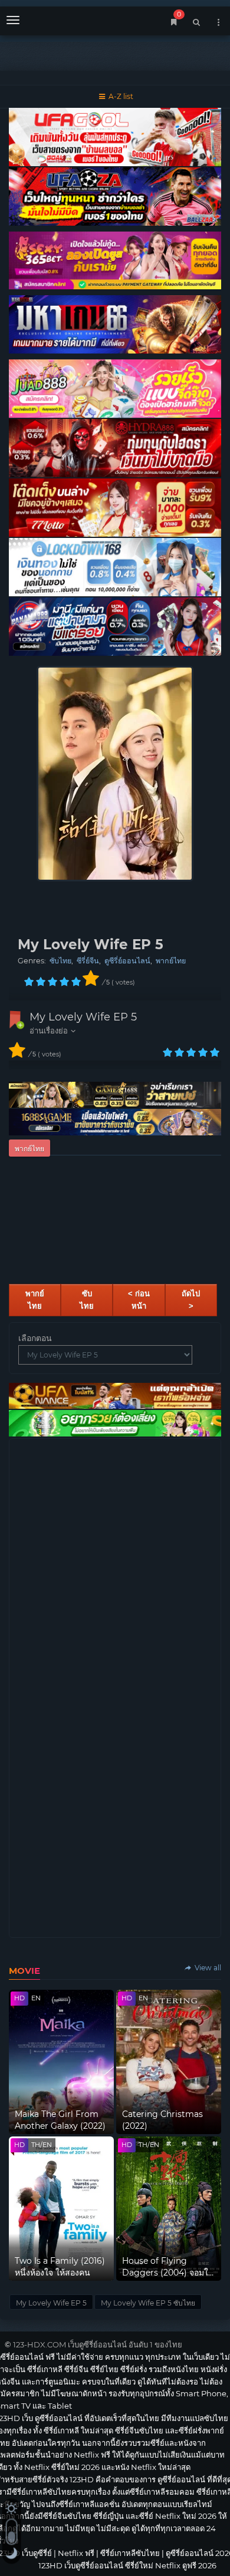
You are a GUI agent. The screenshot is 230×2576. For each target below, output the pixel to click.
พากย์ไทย (171, 961)
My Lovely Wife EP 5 (83, 1017)
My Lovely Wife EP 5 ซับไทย (148, 2303)
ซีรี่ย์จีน (88, 961)
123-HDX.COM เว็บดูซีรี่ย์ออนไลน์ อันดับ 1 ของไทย (98, 2344)
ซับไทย (60, 961)
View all (207, 1968)
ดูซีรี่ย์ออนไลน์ (127, 961)
